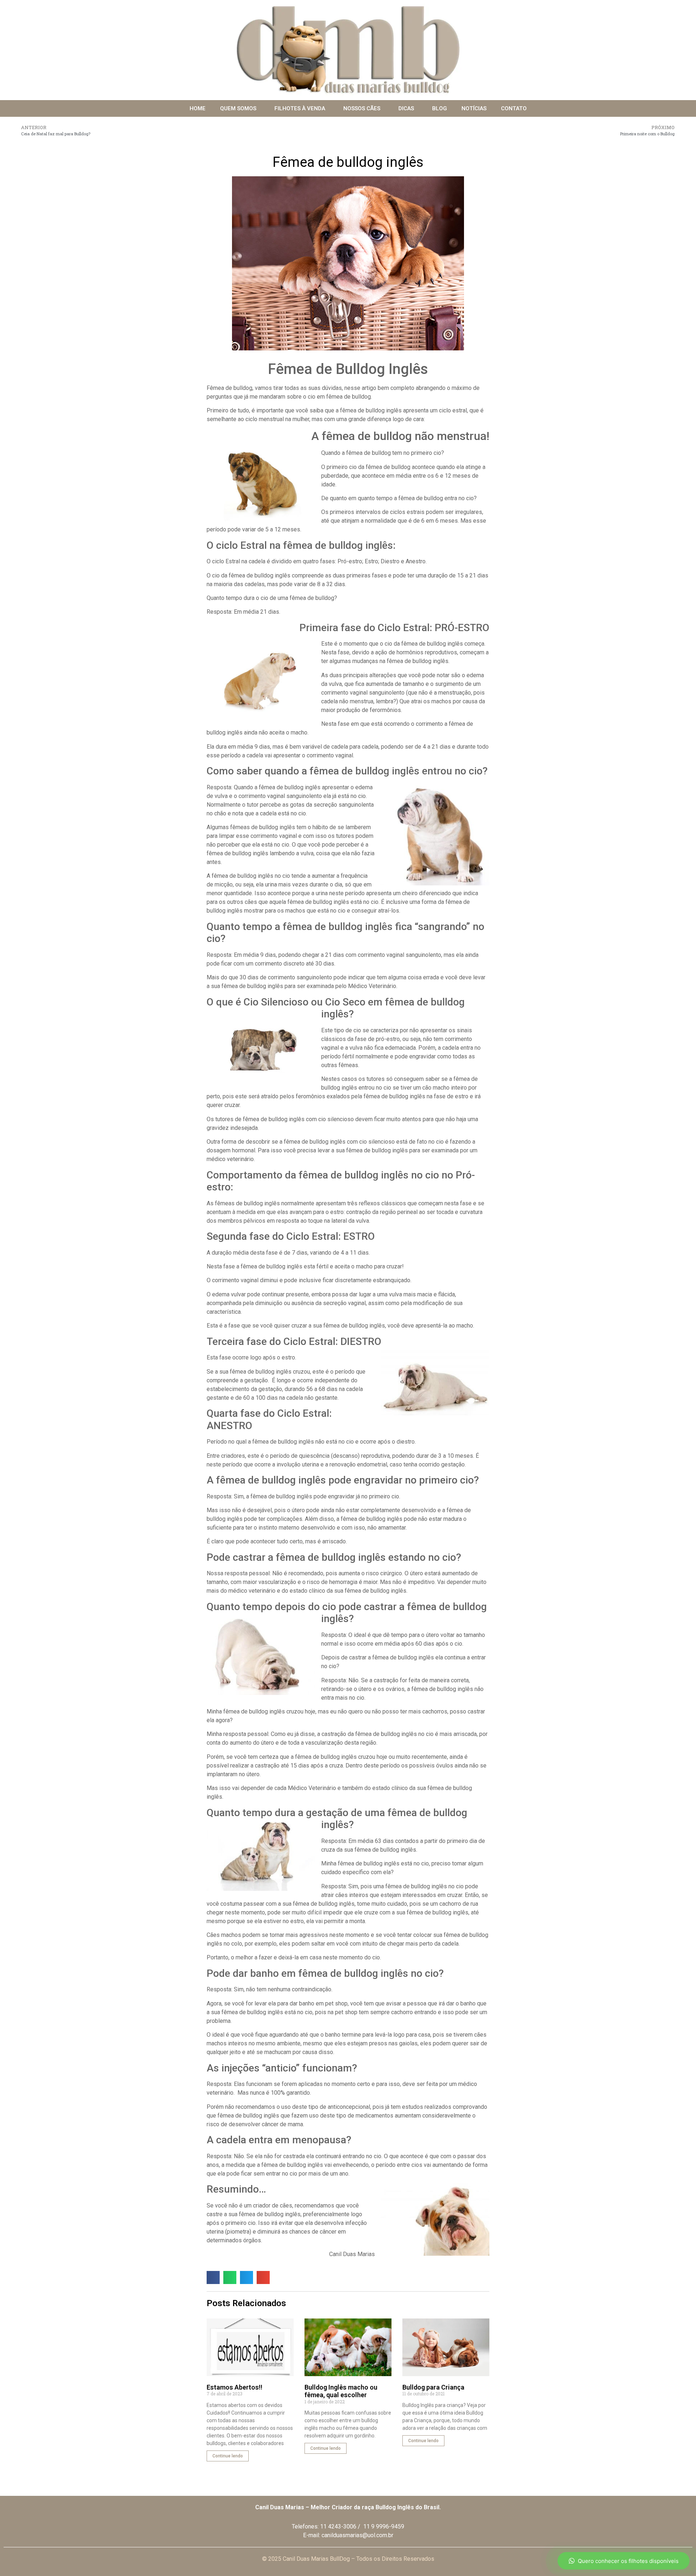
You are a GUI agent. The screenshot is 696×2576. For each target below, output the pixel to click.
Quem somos (238, 108)
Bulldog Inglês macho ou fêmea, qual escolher (341, 2391)
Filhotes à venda (300, 108)
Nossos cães (362, 108)
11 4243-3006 (338, 2526)
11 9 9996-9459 (384, 2526)
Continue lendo (228, 2456)
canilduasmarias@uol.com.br (357, 2535)
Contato (514, 108)
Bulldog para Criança (433, 2387)
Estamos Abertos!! (235, 2387)
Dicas (406, 108)
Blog (440, 108)
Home (198, 108)
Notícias (474, 108)
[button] (213, 2277)
